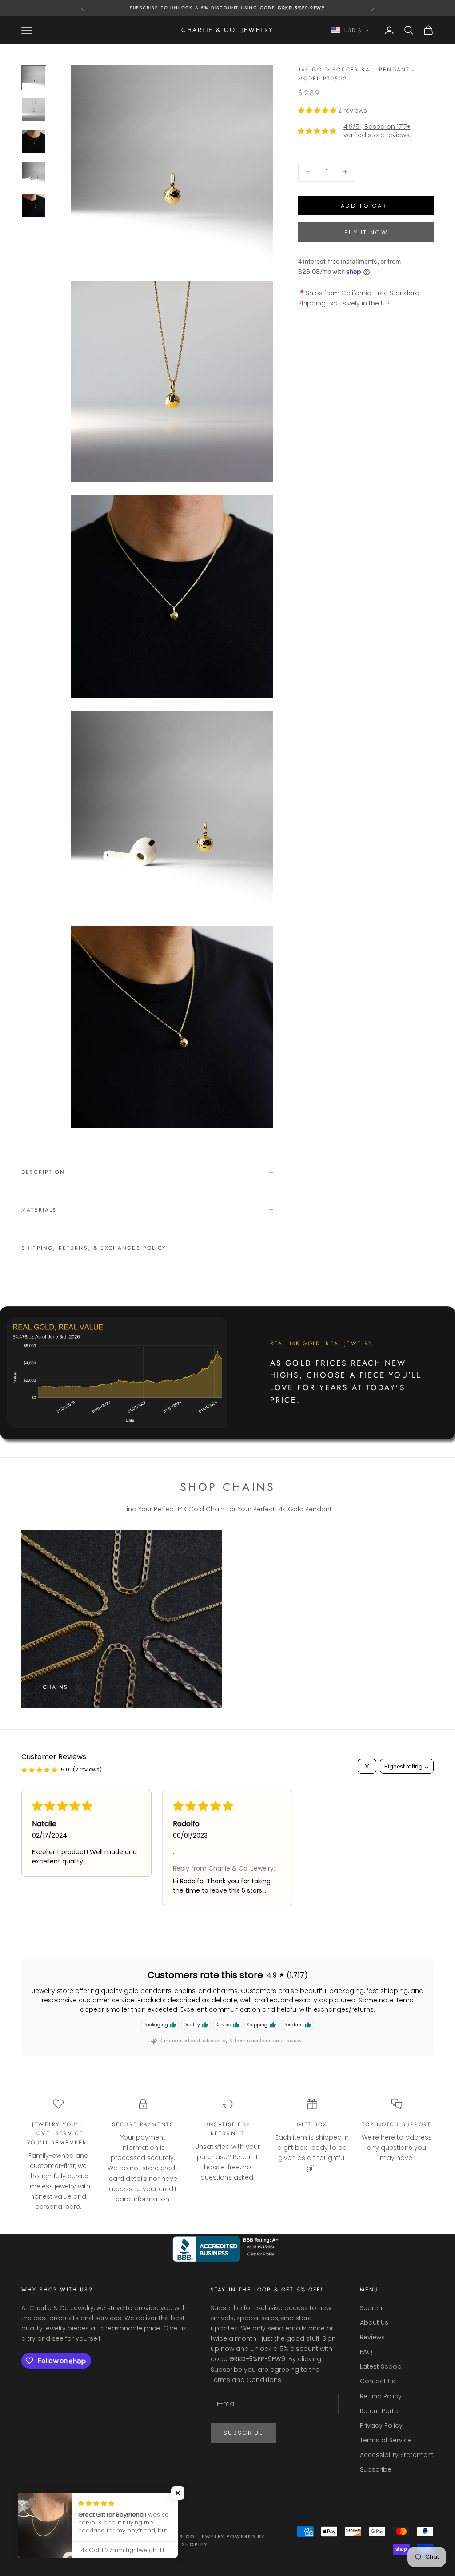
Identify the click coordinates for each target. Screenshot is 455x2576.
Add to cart (366, 206)
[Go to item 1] (34, 78)
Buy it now (366, 232)
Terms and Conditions (246, 2380)
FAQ (366, 2352)
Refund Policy (381, 2396)
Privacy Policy (381, 2425)
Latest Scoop (381, 2366)
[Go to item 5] (34, 206)
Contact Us (378, 2381)
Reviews (372, 2337)
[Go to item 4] (34, 174)
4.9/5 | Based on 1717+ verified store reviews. (377, 131)
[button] (318, 111)
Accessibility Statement (397, 2455)
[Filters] (367, 1766)
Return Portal (380, 2411)
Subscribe (243, 2433)
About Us (374, 2322)
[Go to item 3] (34, 142)
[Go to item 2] (34, 110)
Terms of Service (386, 2440)
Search (371, 2308)
